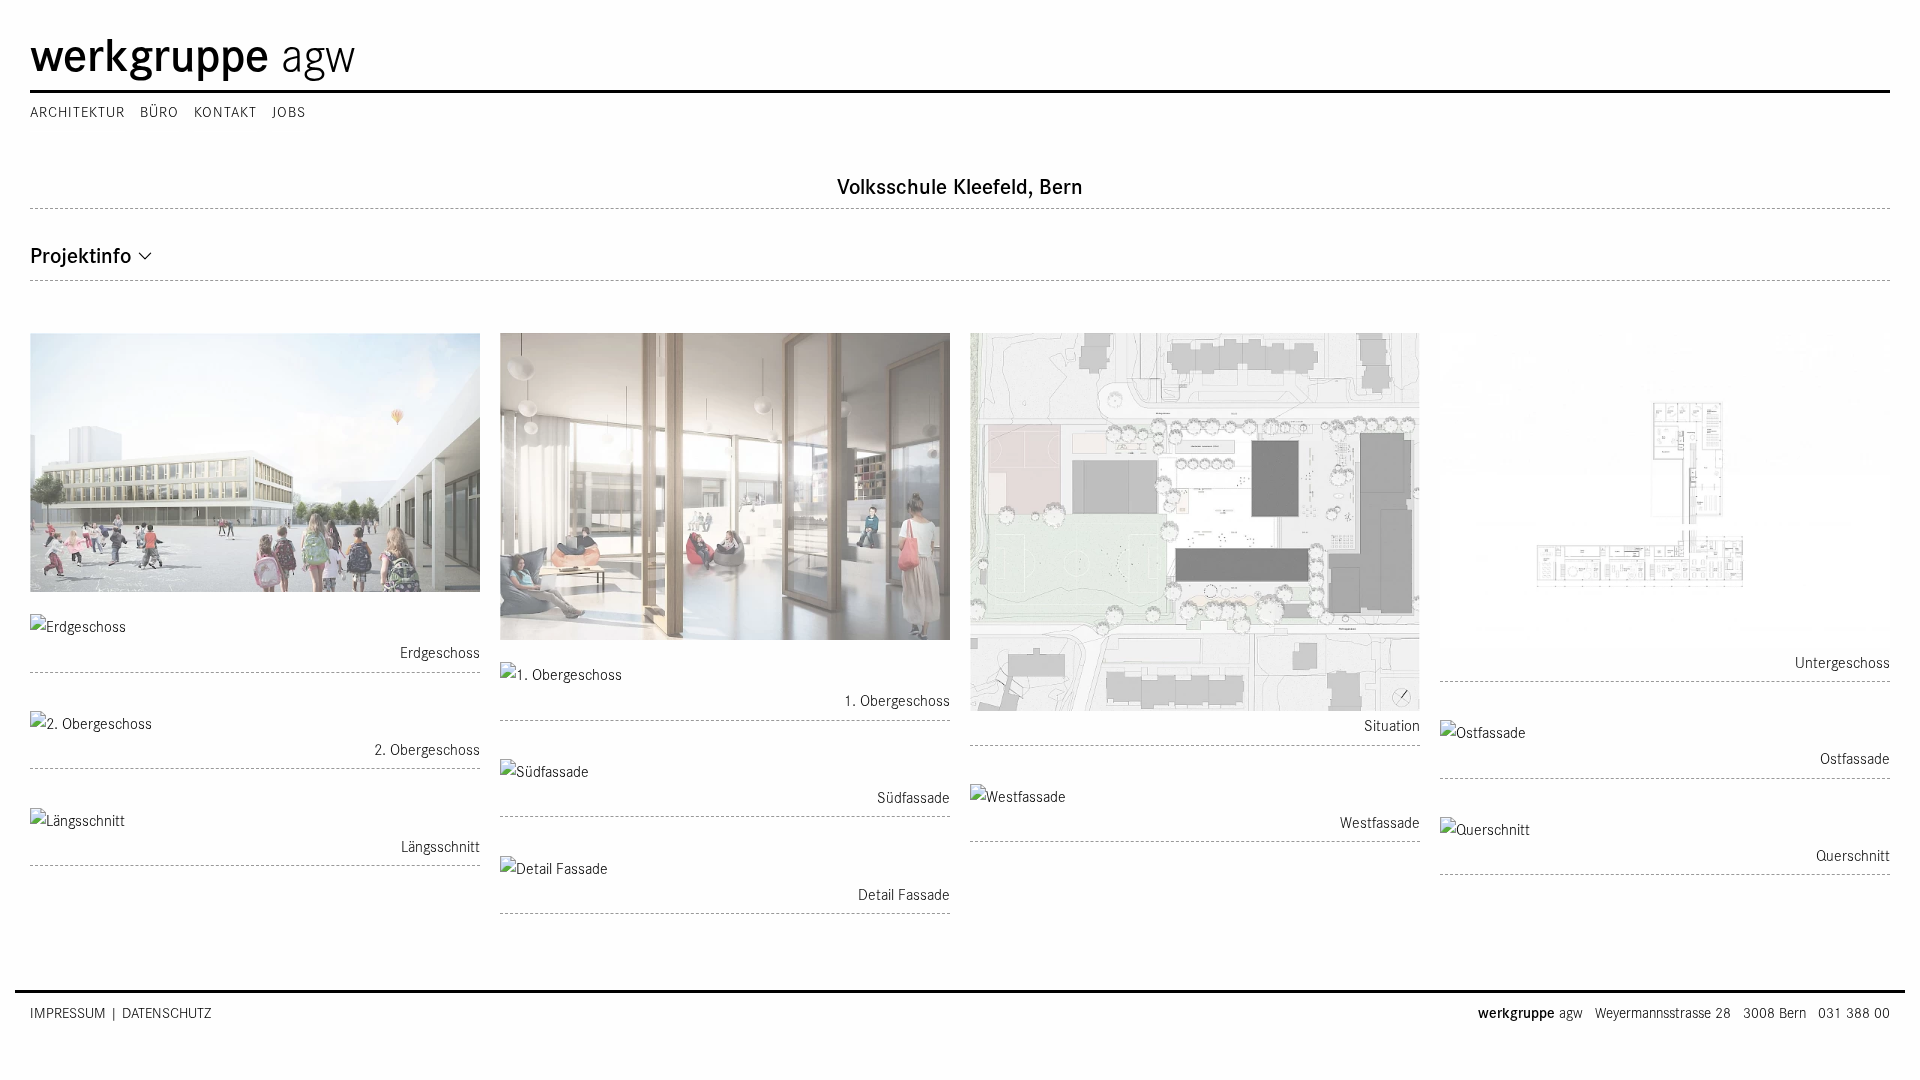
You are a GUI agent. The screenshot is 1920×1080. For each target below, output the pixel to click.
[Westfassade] (1195, 794)
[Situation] (1195, 520)
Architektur (77, 111)
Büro (159, 111)
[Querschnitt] (1665, 827)
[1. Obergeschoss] (725, 672)
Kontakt (225, 111)
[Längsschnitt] (255, 817)
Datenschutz (166, 1012)
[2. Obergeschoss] (255, 721)
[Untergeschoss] (1665, 488)
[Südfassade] (725, 769)
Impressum (68, 1012)
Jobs (289, 111)
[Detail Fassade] (725, 865)
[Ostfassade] (1665, 730)
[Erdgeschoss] (255, 624)
